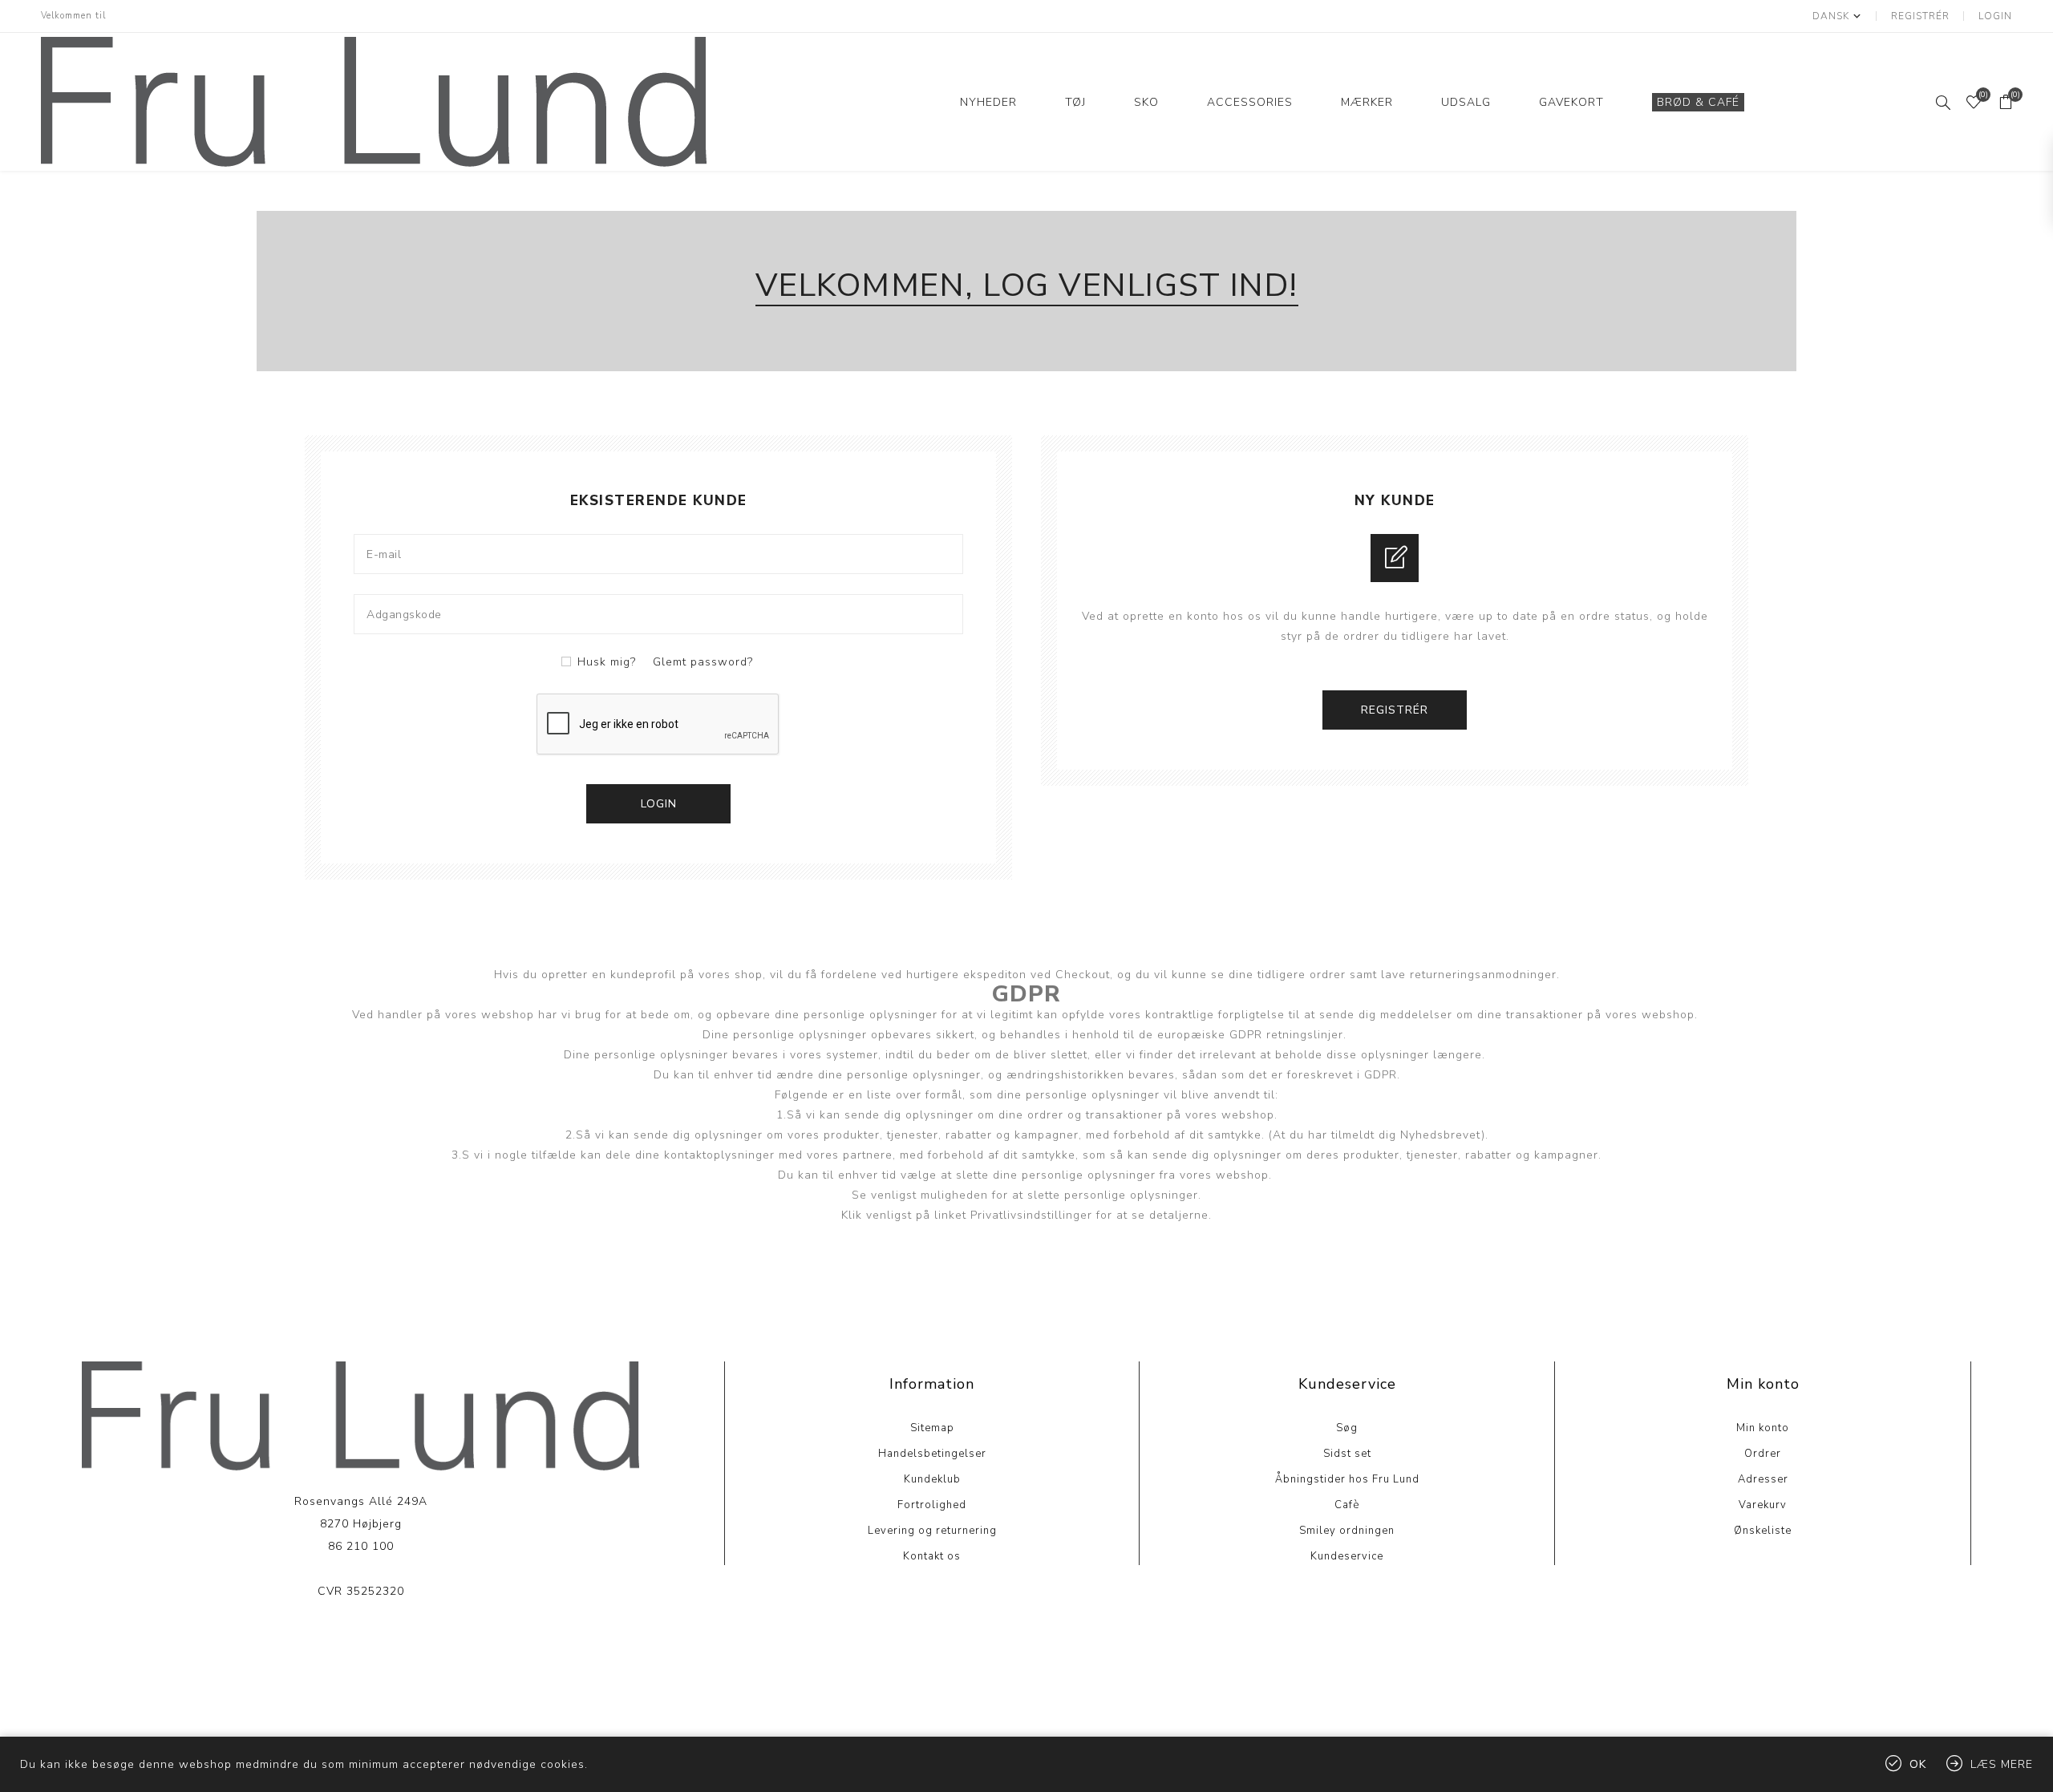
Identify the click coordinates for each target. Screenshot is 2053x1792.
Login (1995, 16)
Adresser (1763, 1479)
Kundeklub (932, 1479)
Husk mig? (607, 662)
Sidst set (1347, 1454)
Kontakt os (932, 1556)
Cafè (1347, 1505)
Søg (1347, 1428)
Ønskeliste (1763, 1531)
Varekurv (1763, 1505)
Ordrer (1763, 1454)
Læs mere (360, 1640)
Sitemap (932, 1428)
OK (1918, 1764)
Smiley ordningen (1347, 1531)
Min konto (1763, 1428)
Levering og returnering (932, 1531)
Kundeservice (1347, 1556)
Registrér (1920, 16)
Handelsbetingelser (932, 1454)
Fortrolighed (932, 1505)
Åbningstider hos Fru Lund (1347, 1479)
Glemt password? (703, 662)
